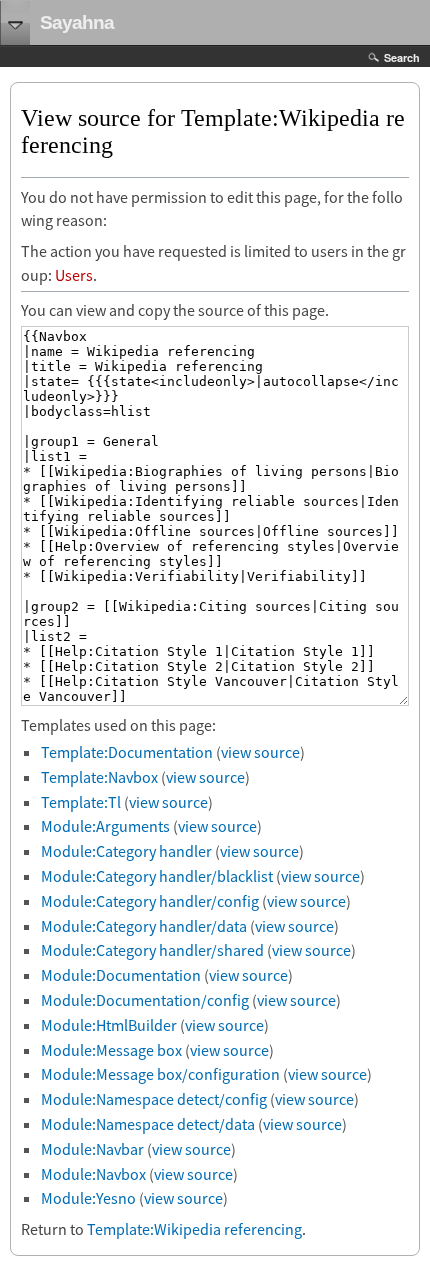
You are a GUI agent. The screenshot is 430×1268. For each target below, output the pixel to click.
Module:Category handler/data (144, 926)
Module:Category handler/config (150, 901)
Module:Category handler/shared (152, 950)
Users (74, 275)
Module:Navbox (93, 1174)
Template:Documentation (127, 752)
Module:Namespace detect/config (154, 1099)
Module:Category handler (126, 851)
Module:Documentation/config (145, 1000)
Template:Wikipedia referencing (194, 1229)
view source (260, 752)
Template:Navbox (99, 777)
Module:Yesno (88, 1198)
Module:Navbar (92, 1149)
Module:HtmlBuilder (109, 1025)
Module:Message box (111, 1050)
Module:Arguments (105, 826)
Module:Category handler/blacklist (157, 876)
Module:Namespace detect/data (148, 1124)
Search (402, 57)
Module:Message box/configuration (160, 1074)
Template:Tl (81, 802)
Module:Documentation (121, 975)
